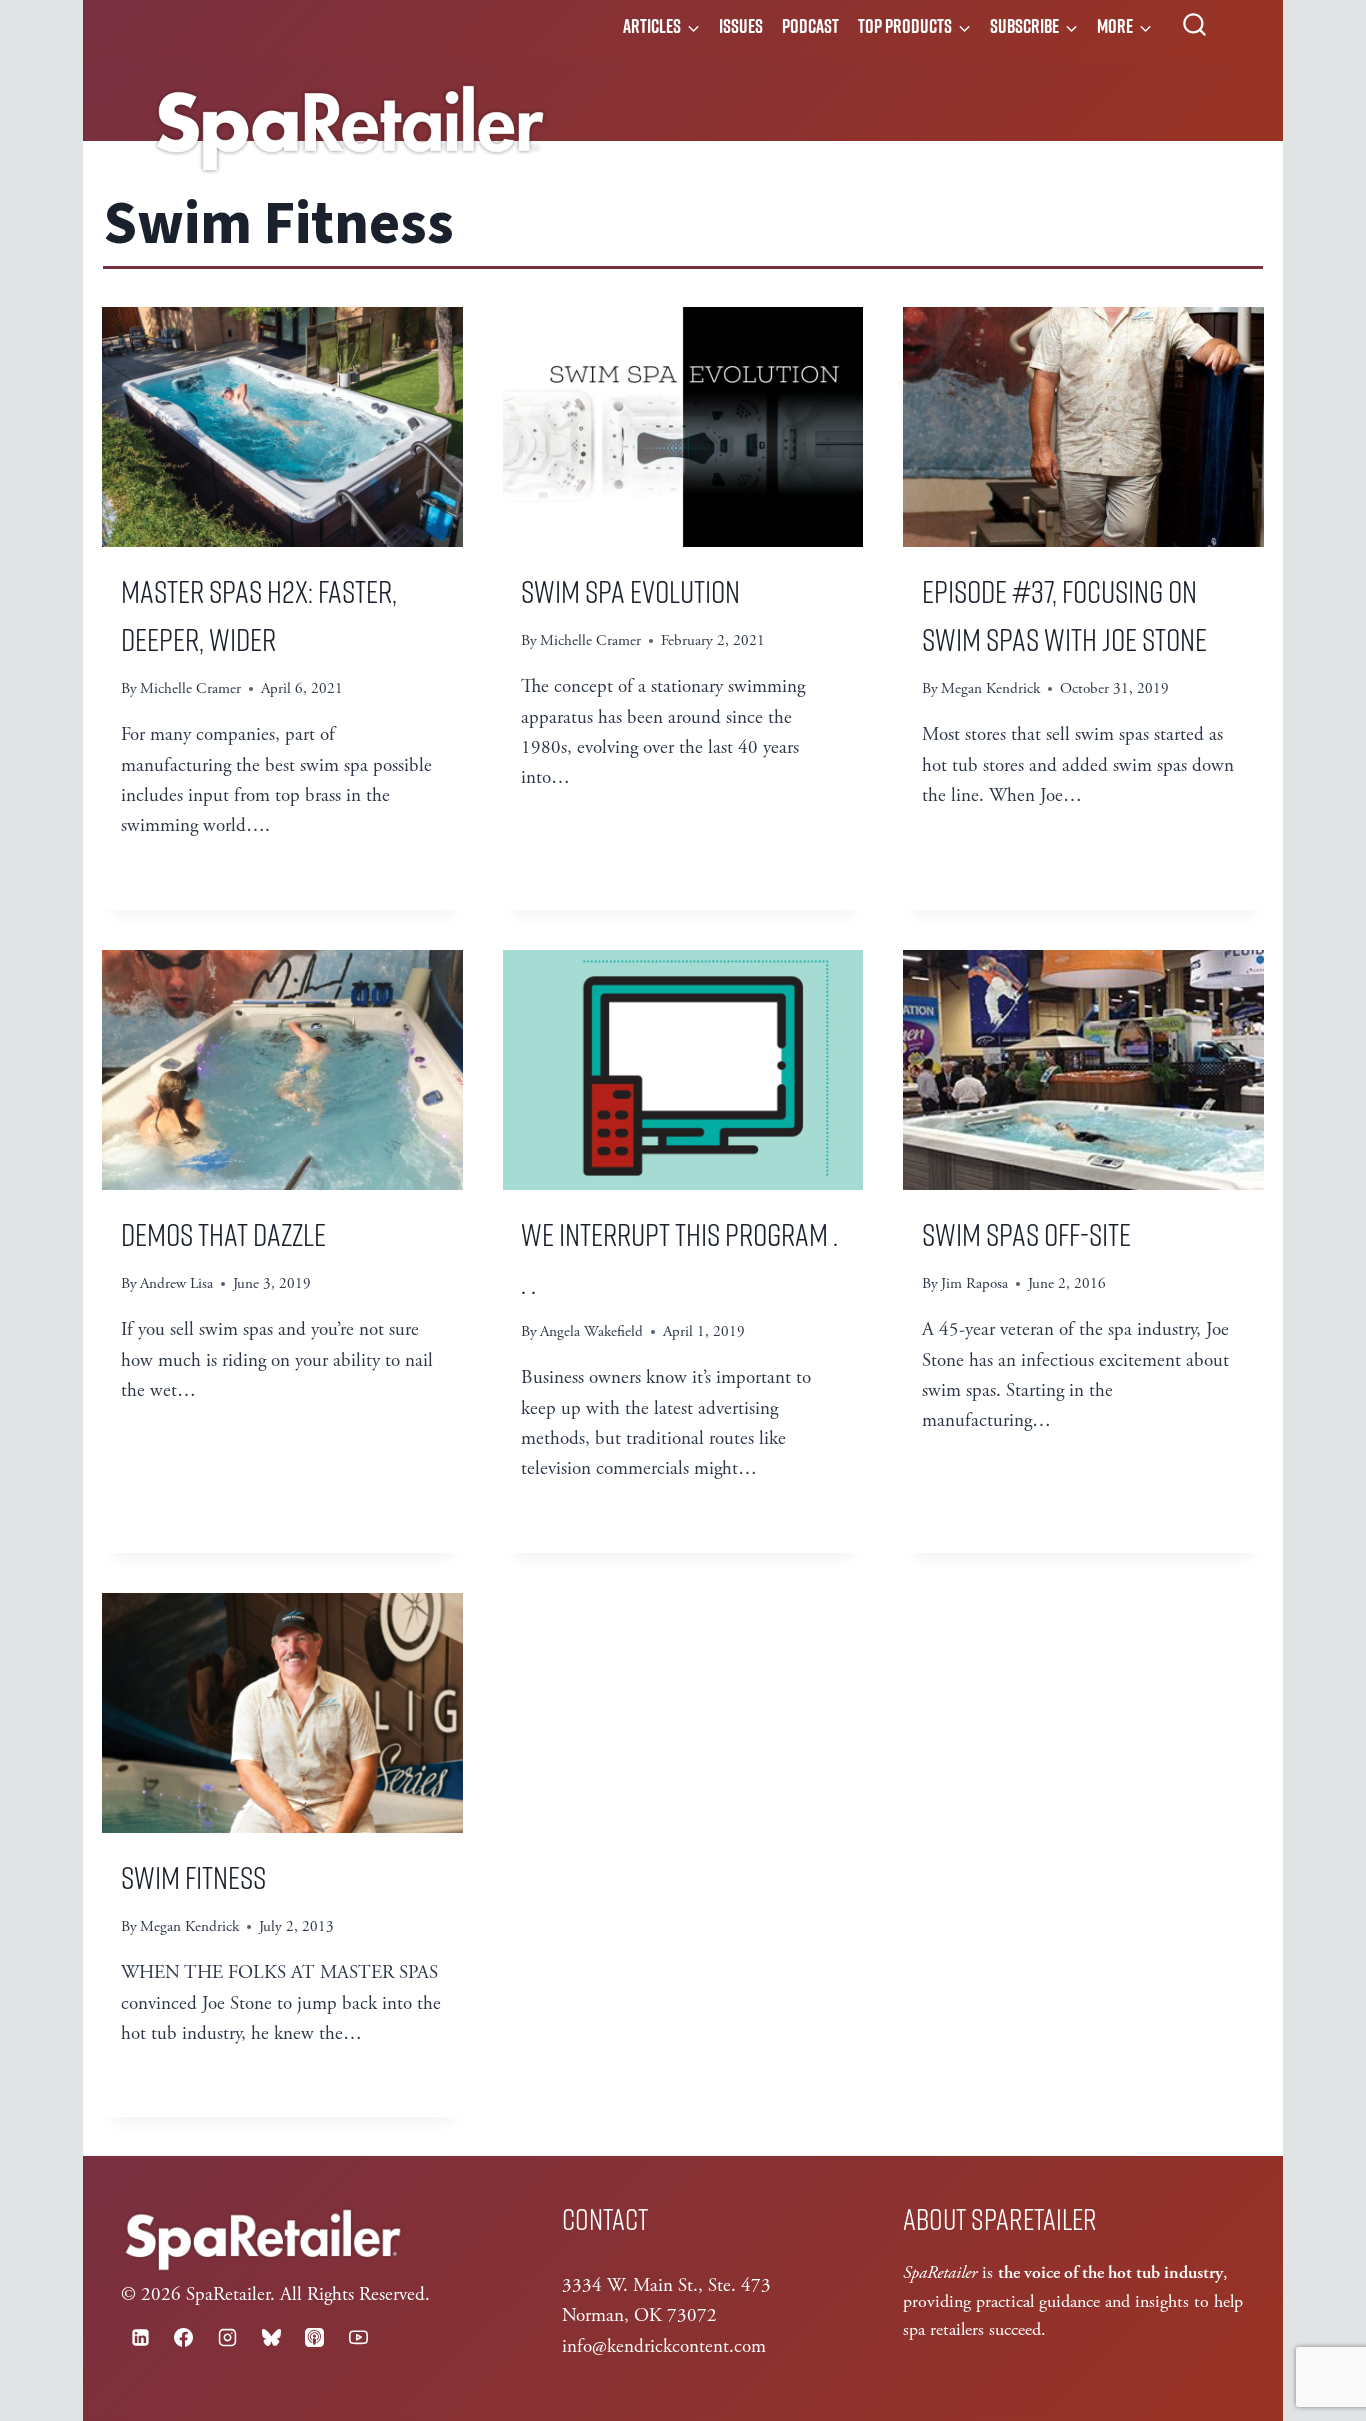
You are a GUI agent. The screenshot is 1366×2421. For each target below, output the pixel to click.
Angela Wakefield (591, 1331)
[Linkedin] (140, 2337)
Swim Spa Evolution (630, 590)
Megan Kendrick (990, 688)
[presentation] (282, 427)
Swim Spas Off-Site (1026, 1233)
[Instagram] (227, 2337)
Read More (181, 876)
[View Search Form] (1194, 25)
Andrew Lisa (176, 1283)
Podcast (810, 26)
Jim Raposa (974, 1283)
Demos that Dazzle (223, 1233)
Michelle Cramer (190, 688)
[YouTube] (358, 2337)
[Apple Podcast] (315, 2337)
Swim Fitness (193, 1876)
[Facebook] (184, 2337)
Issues (741, 26)
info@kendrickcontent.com (664, 2347)
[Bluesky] (271, 2337)
